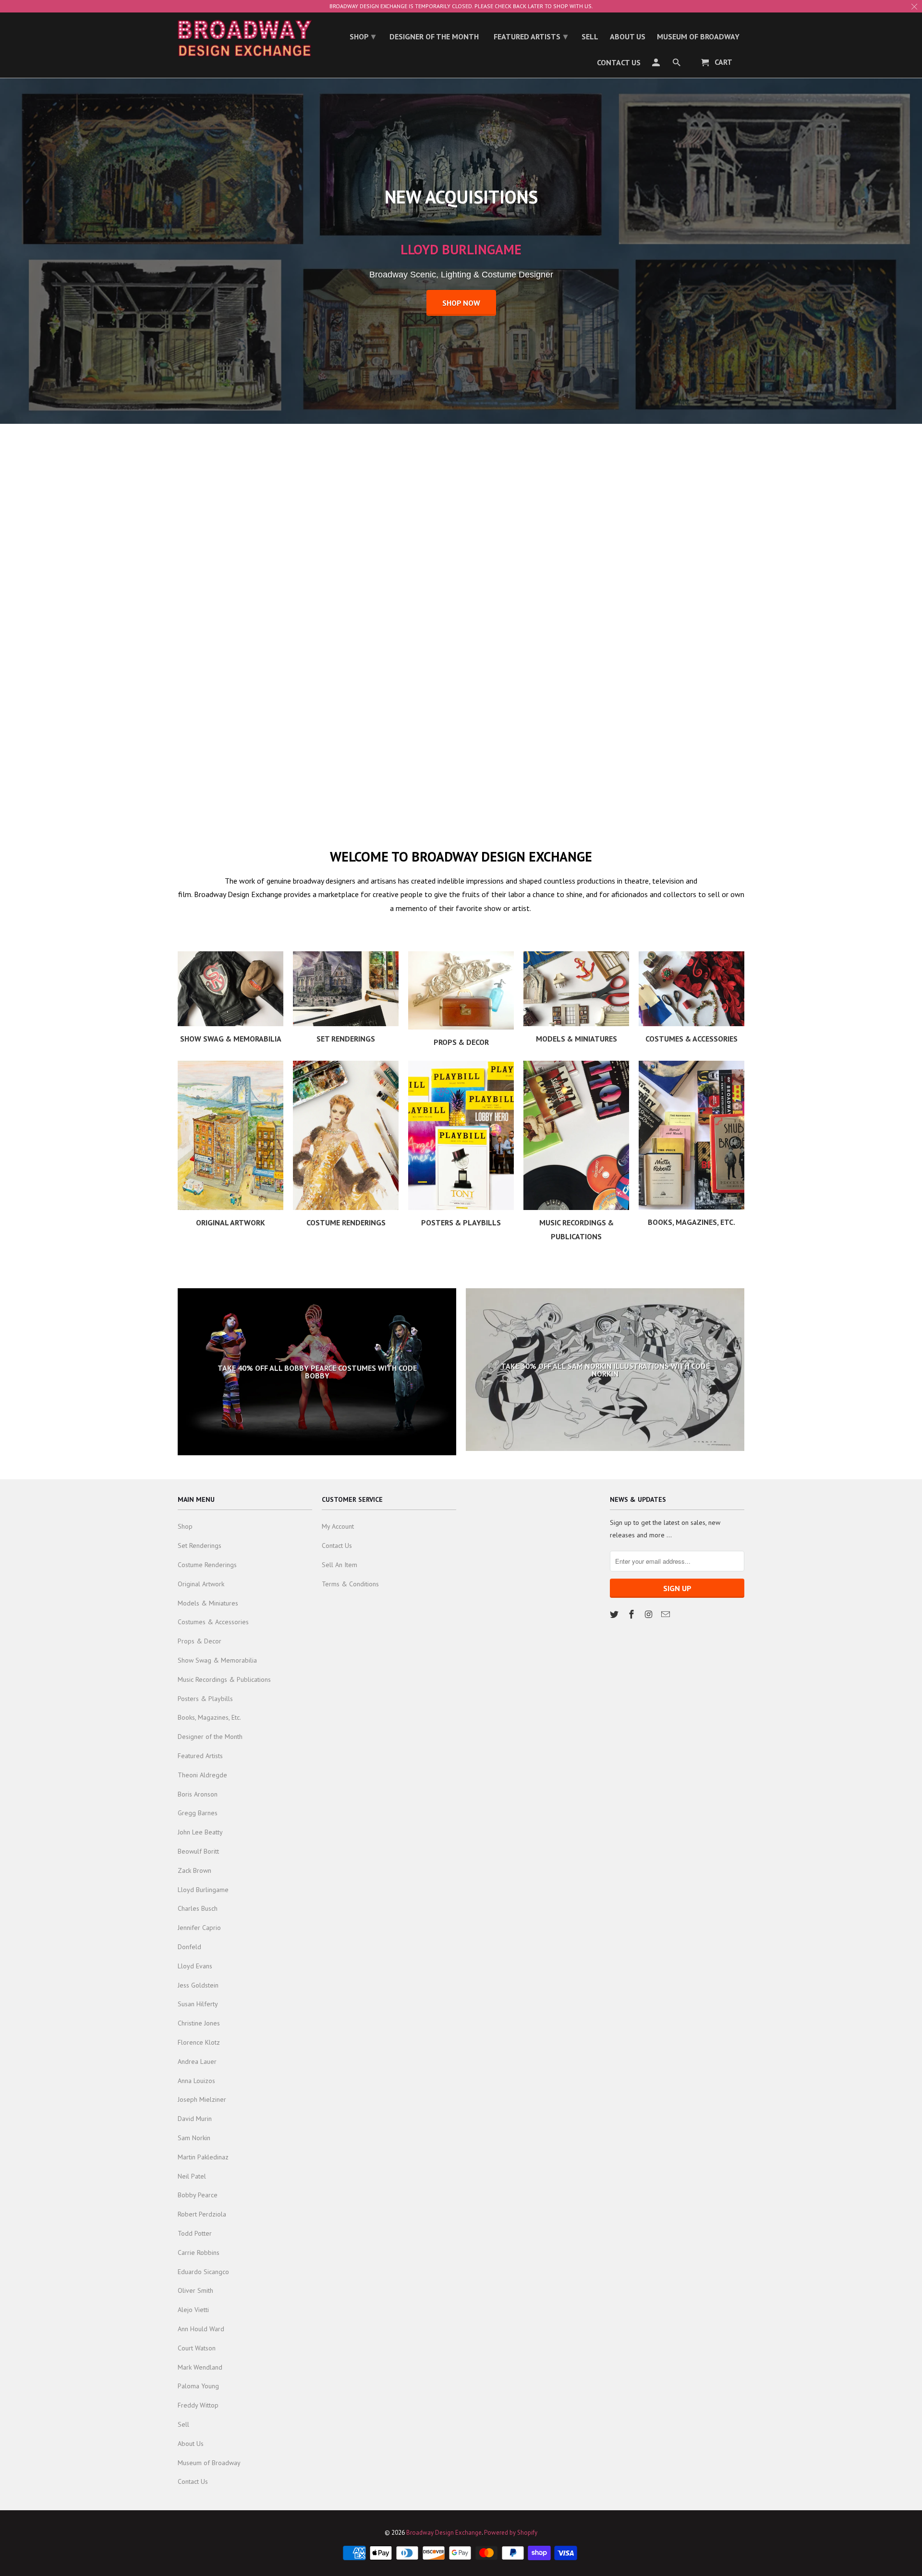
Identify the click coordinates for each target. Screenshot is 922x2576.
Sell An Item (340, 1565)
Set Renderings (200, 1546)
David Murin (195, 2119)
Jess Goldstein (198, 1985)
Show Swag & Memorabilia (217, 1660)
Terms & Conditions (350, 1584)
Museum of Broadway (209, 2463)
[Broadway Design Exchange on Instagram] (650, 1614)
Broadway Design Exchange (444, 2533)
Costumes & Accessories (213, 1622)
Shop (185, 1526)
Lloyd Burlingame (203, 1890)
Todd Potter (195, 2233)
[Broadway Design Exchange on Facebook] (632, 1614)
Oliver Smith (195, 2290)
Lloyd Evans (195, 1966)
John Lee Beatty (200, 1832)
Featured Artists (200, 1756)
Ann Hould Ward (201, 2329)
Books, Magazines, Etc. (209, 1717)
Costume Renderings (207, 1565)
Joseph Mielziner (202, 2099)
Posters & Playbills (205, 1699)
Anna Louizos (196, 2081)
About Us (191, 2444)
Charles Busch (198, 1908)
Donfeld (189, 1947)
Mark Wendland (200, 2367)
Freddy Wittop (198, 2405)
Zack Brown (194, 1870)
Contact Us (193, 2481)
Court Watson (197, 2348)
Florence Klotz (199, 2042)
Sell (183, 2424)
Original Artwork (201, 1584)
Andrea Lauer (197, 2061)
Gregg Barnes (198, 1813)
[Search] (677, 64)
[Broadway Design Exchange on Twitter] (615, 1614)
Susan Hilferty (198, 2004)
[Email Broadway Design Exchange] (667, 1614)
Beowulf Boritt (198, 1851)
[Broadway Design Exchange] (245, 38)
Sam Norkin (194, 2138)
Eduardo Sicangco (203, 2272)
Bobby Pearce (198, 2195)
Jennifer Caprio (199, 1928)
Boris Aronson (198, 1794)
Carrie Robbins (199, 2253)
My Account (338, 1526)
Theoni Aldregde (202, 1775)
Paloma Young (198, 2386)
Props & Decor (200, 1641)
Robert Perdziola (202, 2214)
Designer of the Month (210, 1737)
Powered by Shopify (511, 2533)
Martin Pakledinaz (203, 2157)
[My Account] (657, 64)
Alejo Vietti (193, 2310)
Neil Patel (192, 2176)
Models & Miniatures (208, 1603)
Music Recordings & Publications (224, 1679)
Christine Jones (199, 2023)
